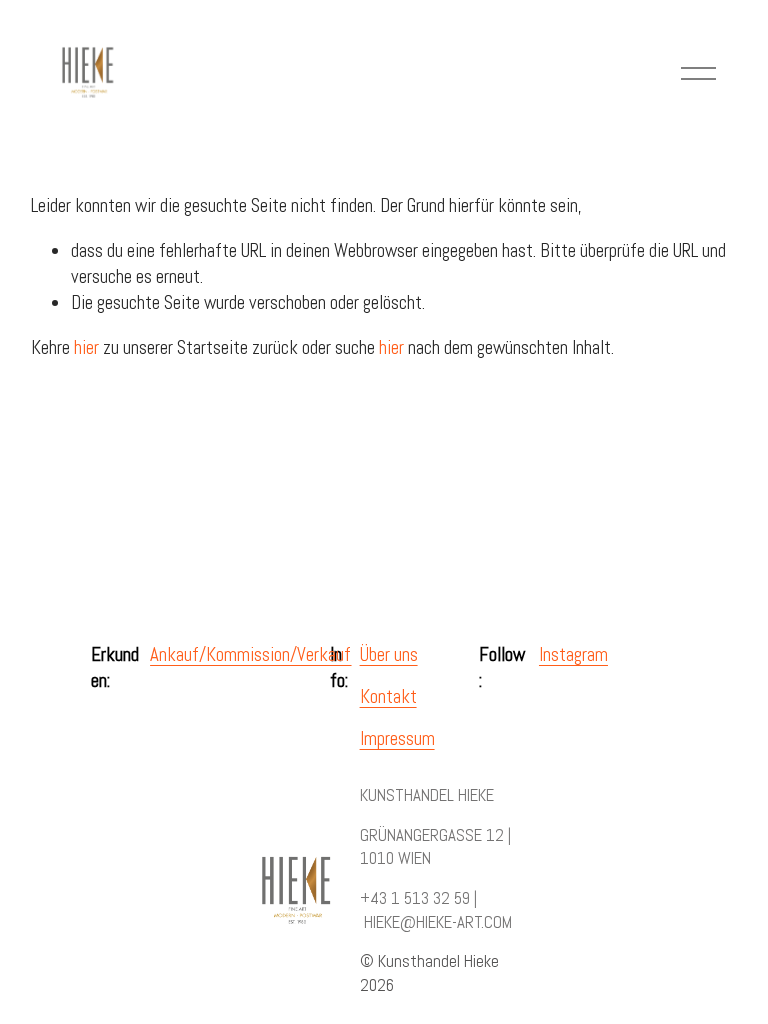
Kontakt (388, 697)
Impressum (397, 739)
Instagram (573, 655)
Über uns (389, 655)
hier (86, 348)
